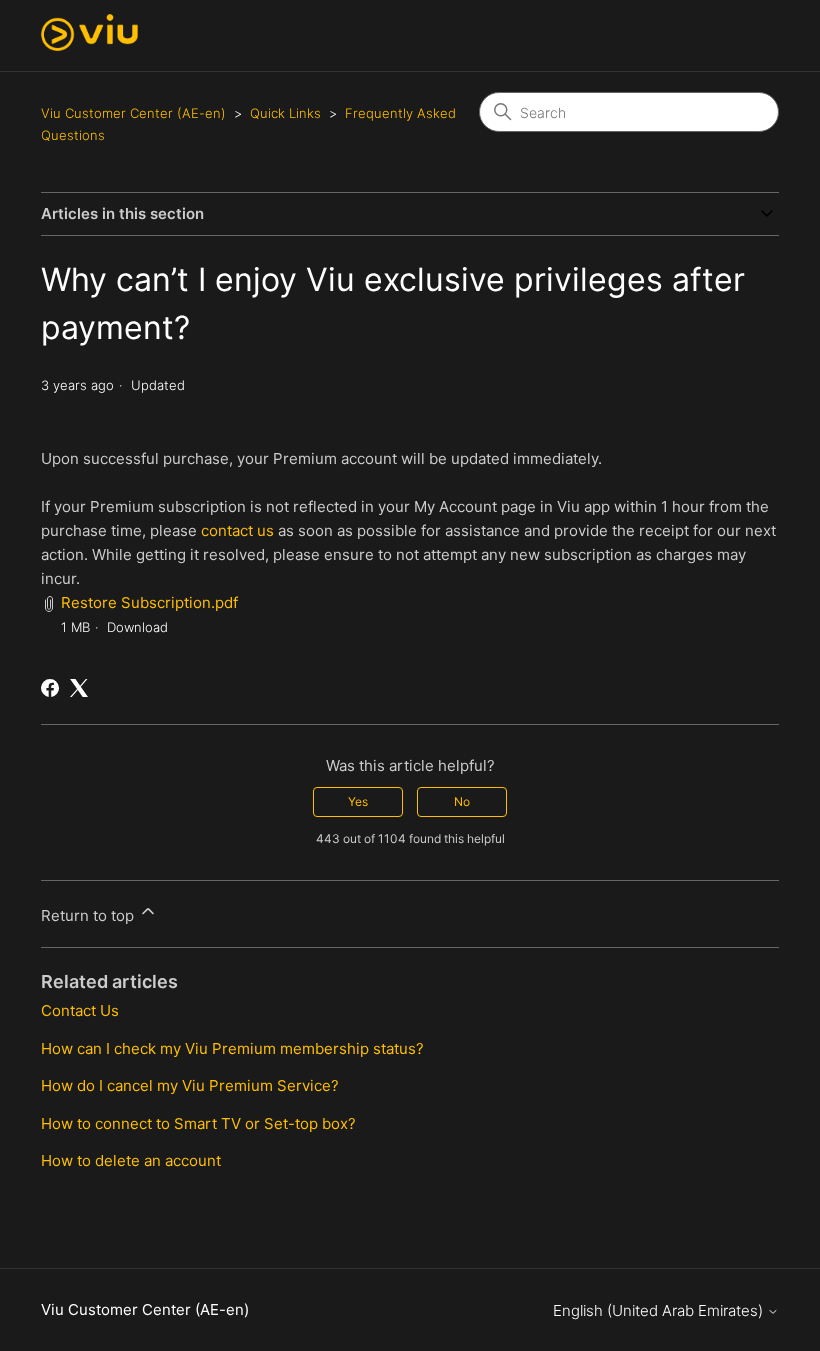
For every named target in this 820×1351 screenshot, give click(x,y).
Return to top (89, 915)
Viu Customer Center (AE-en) (133, 113)
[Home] (89, 45)
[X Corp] (79, 688)
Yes (358, 801)
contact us (237, 530)
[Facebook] (50, 688)
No (462, 801)
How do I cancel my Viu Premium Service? (190, 1085)
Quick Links (285, 113)
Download (137, 627)
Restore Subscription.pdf (149, 602)
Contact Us (80, 1010)
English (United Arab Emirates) (660, 1310)
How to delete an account (131, 1160)
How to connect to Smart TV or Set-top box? (198, 1123)
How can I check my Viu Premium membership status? (232, 1048)
